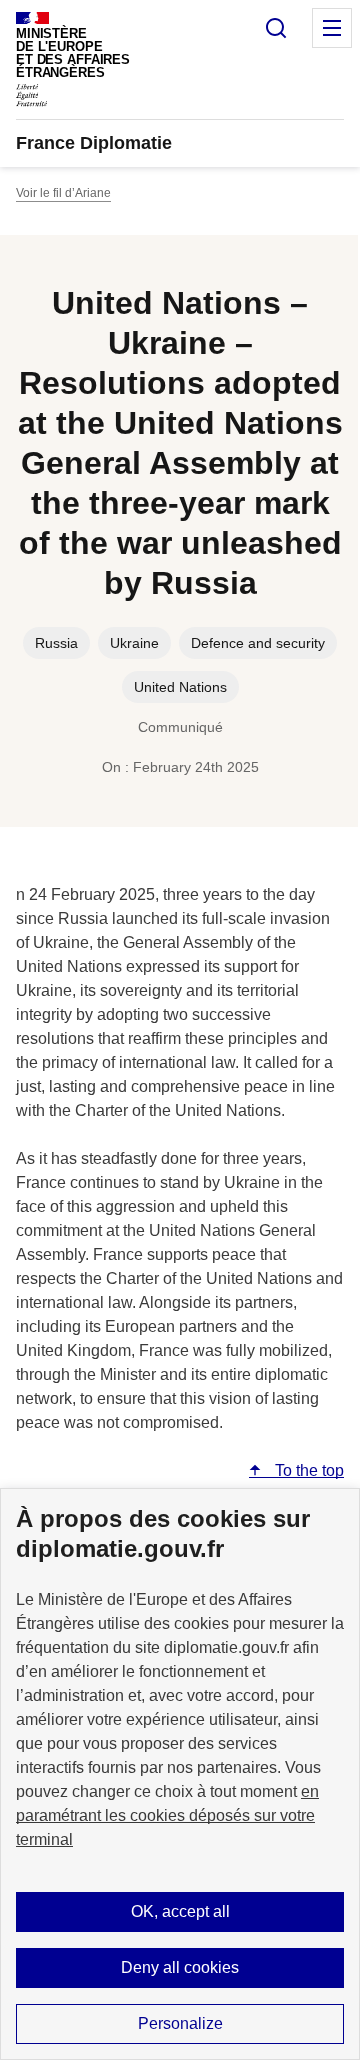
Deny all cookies (180, 1967)
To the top (307, 1470)
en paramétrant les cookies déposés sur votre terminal (167, 1815)
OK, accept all (180, 1911)
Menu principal (332, 28)
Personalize (180, 2023)
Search (276, 28)
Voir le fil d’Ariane (63, 193)
